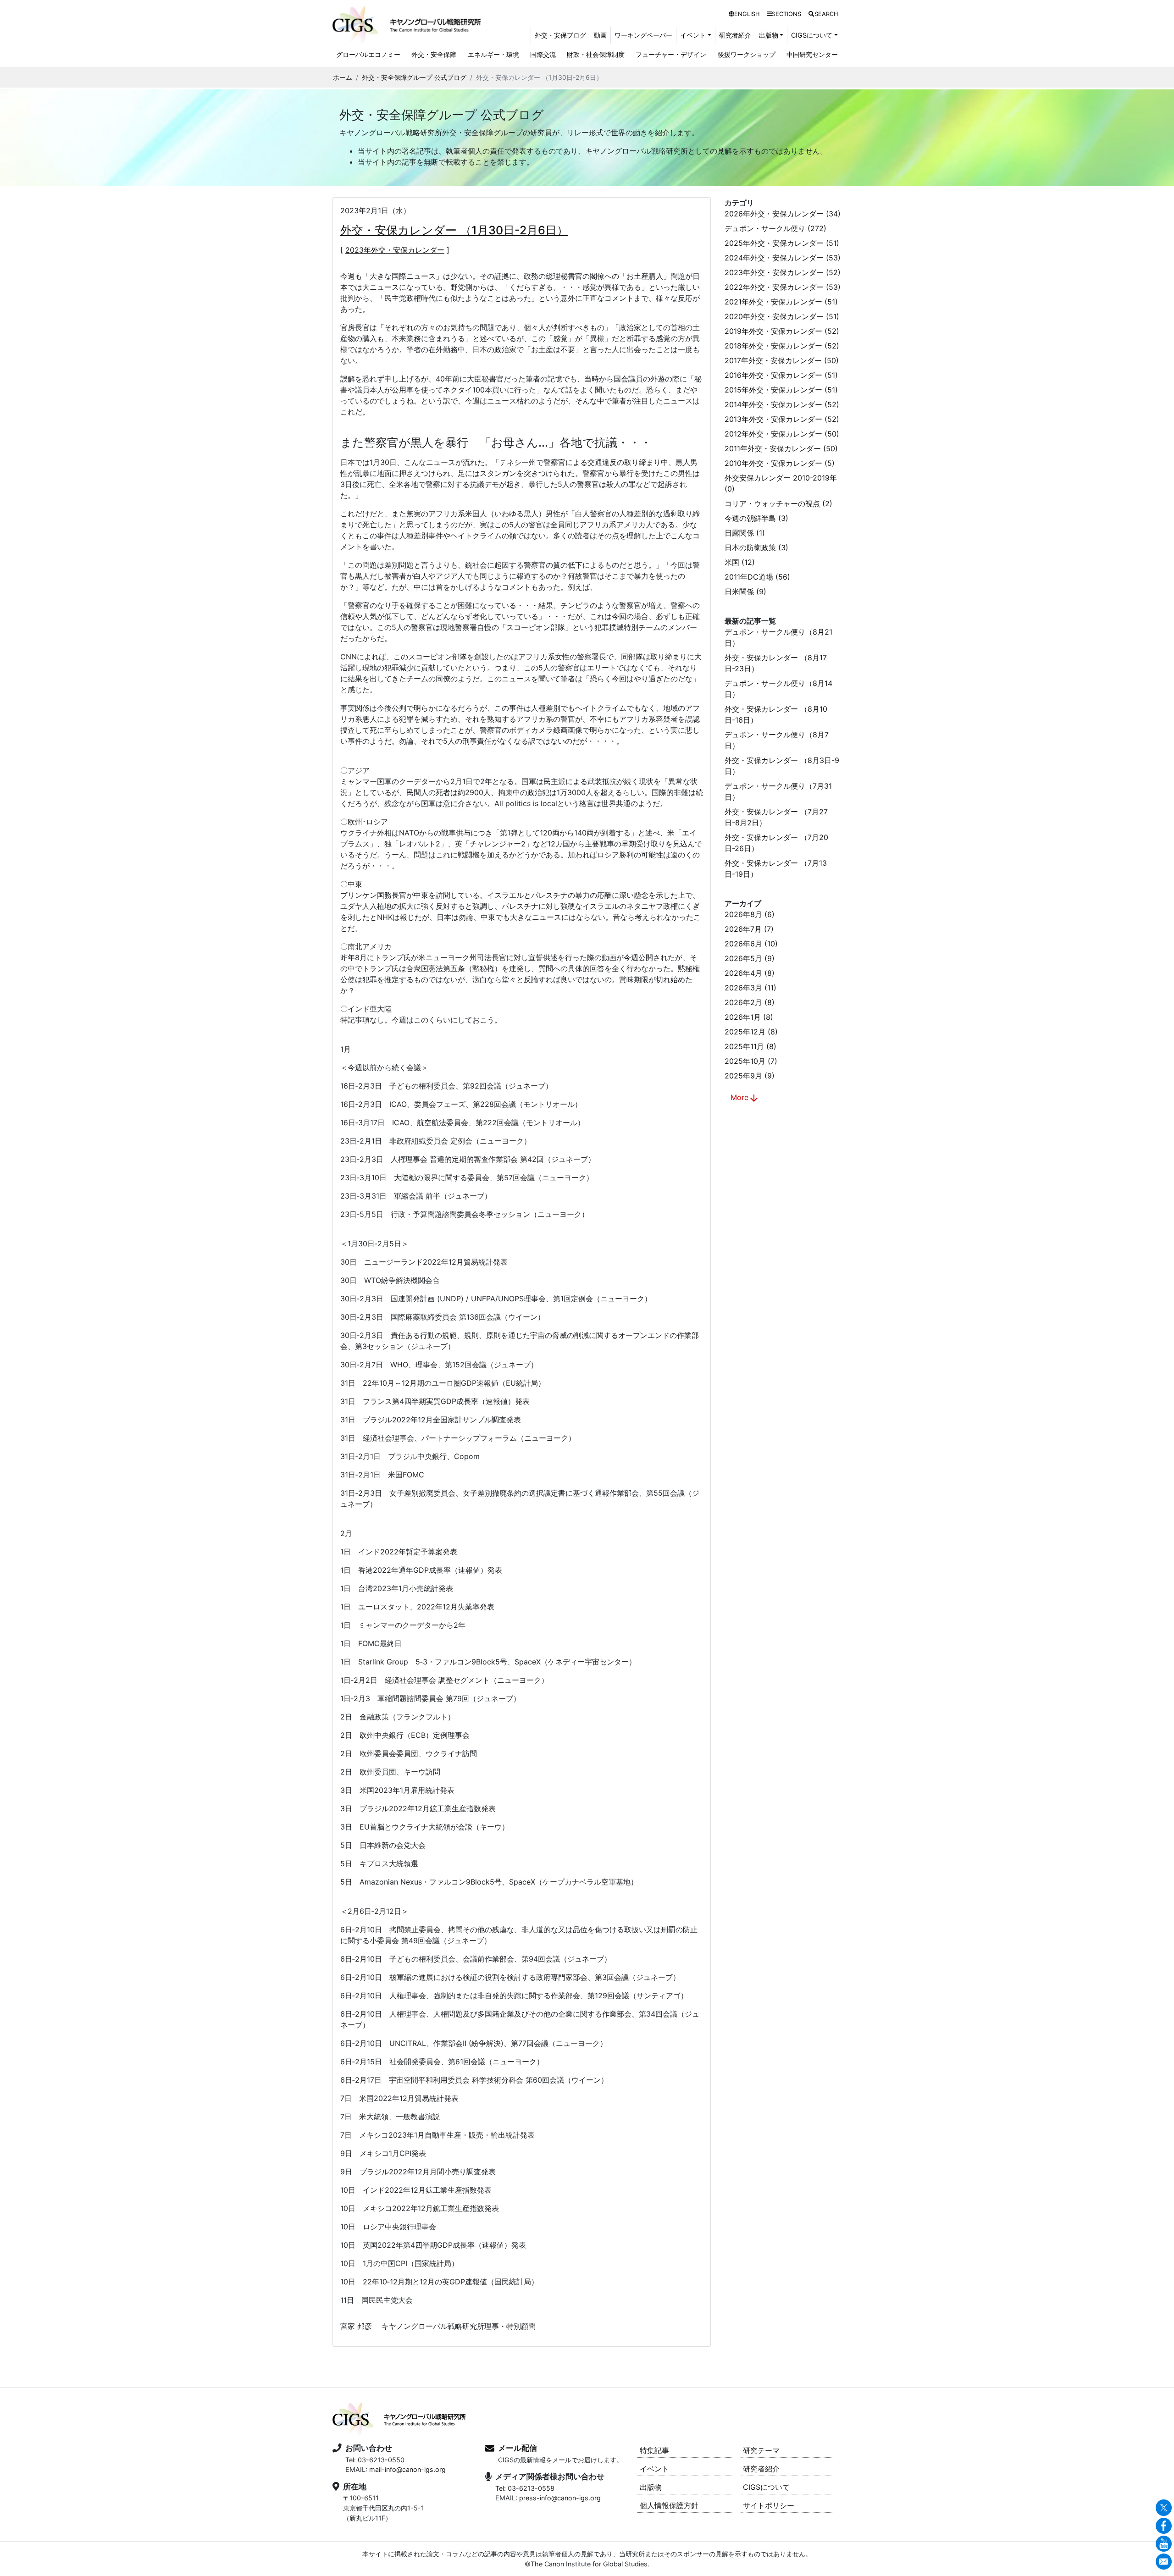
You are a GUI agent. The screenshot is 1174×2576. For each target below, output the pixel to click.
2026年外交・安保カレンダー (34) (783, 214)
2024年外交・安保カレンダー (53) (783, 258)
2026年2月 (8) (750, 1002)
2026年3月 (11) (750, 988)
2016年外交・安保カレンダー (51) (781, 375)
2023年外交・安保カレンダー (395, 250)
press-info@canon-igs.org (560, 2498)
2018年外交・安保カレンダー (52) (782, 346)
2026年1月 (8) (749, 1017)
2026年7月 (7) (749, 929)
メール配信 (518, 2448)
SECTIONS (786, 14)
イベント (654, 2469)
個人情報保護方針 (669, 2505)
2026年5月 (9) (750, 958)
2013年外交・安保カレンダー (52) (782, 419)
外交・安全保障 (434, 54)
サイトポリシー (769, 2505)
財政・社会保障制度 (596, 54)
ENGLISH (747, 14)
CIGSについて (766, 2487)
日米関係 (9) (745, 591)
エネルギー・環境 (493, 54)
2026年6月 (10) (751, 944)
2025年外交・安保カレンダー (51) (782, 243)
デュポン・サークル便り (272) (775, 228)
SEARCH (826, 14)
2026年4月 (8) (750, 973)
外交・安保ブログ (560, 35)
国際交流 (543, 54)
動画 (600, 35)
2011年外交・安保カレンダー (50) (781, 448)
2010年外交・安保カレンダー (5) (780, 463)
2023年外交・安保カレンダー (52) (783, 272)
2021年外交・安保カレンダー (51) (781, 302)
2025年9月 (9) (750, 1076)
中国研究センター (812, 54)
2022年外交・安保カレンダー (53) (783, 287)
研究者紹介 (735, 35)
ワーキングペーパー (643, 35)
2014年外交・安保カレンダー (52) (782, 404)
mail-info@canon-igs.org (407, 2469)
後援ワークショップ (747, 54)
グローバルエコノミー (368, 54)
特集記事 (654, 2450)
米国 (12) (740, 562)
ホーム (343, 77)
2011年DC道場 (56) (757, 577)
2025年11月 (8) (750, 1046)
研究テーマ (761, 2450)
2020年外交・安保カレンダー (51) (782, 316)
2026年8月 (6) (750, 914)
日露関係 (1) (745, 533)
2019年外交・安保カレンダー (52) (782, 331)
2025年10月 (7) (751, 1061)
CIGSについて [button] (812, 35)
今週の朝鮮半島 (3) (756, 518)
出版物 (651, 2487)
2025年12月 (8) (751, 1032)
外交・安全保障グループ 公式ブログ (414, 77)
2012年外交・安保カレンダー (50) (782, 434)
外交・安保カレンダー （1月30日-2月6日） (454, 230)
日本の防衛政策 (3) (756, 547)
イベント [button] (693, 35)
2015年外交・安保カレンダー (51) (781, 390)
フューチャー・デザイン (671, 54)
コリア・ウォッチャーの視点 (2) (778, 503)
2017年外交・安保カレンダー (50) (782, 360)
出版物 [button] (769, 35)
